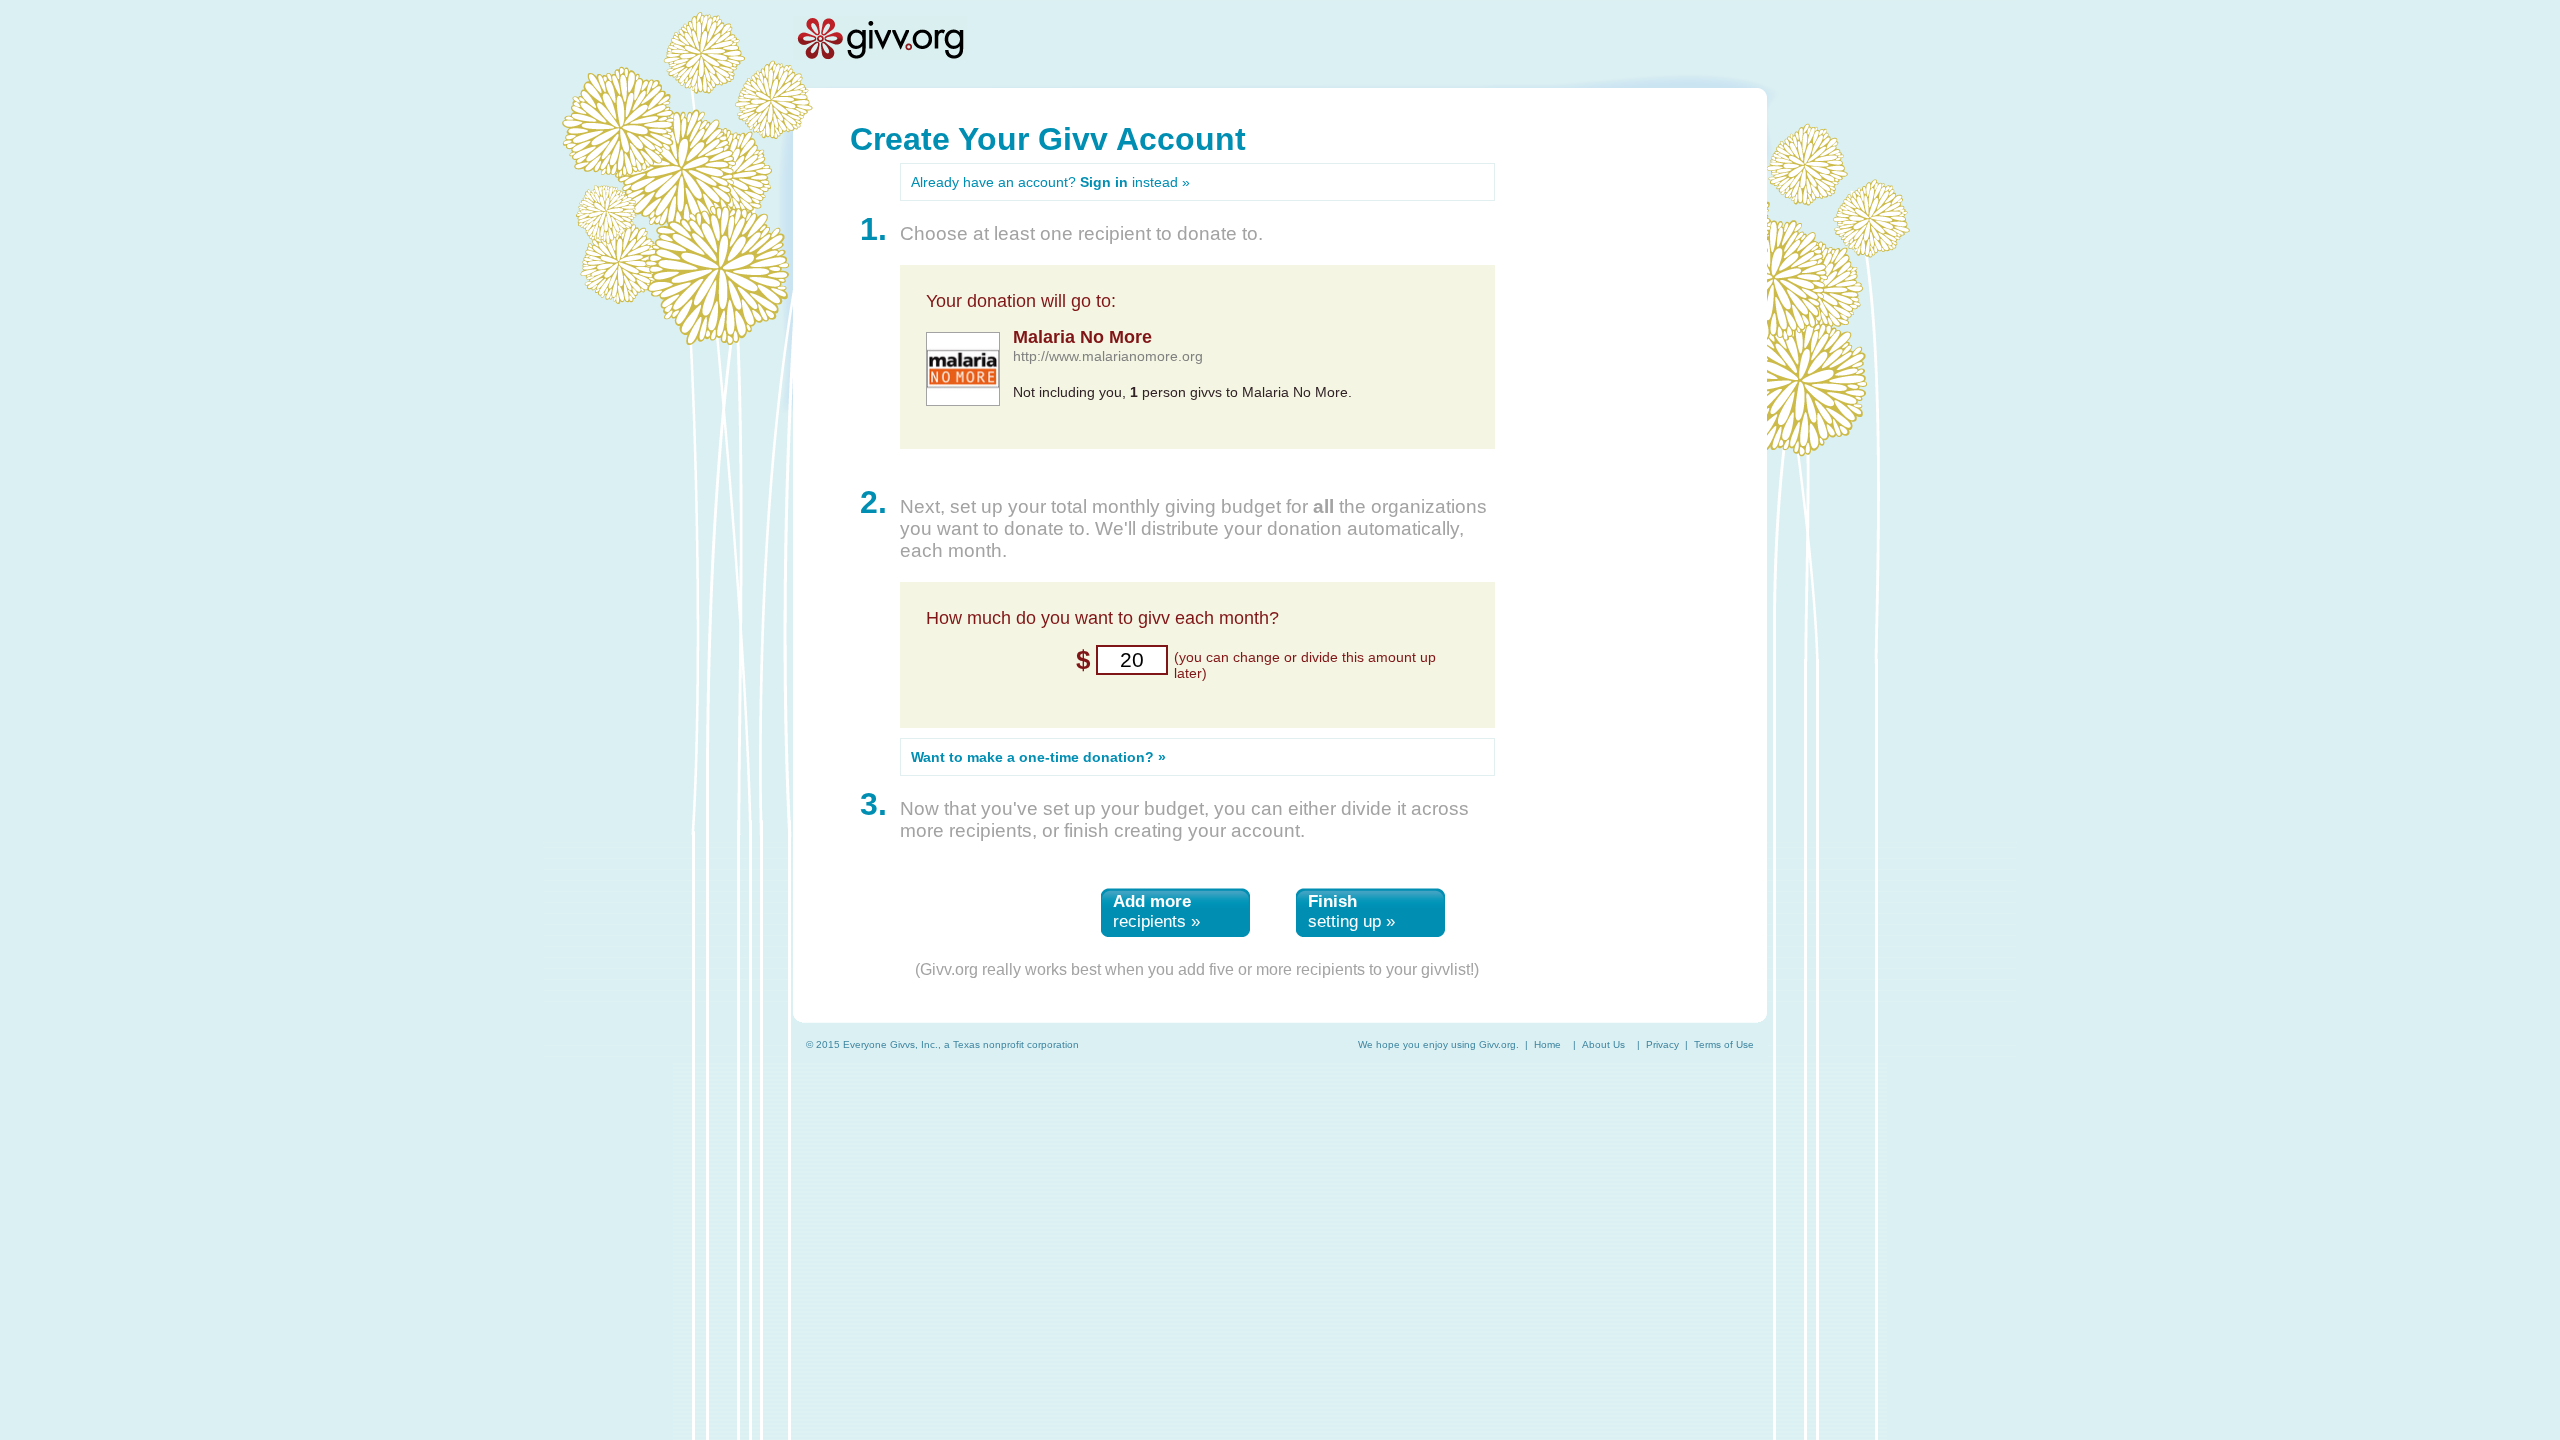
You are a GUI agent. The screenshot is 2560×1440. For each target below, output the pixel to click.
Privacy (1662, 1044)
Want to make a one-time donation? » (1038, 757)
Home (1547, 1044)
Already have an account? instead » (1050, 182)
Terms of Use (1724, 1044)
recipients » (1156, 911)
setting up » (1351, 911)
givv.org (880, 38)
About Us (1603, 1044)
